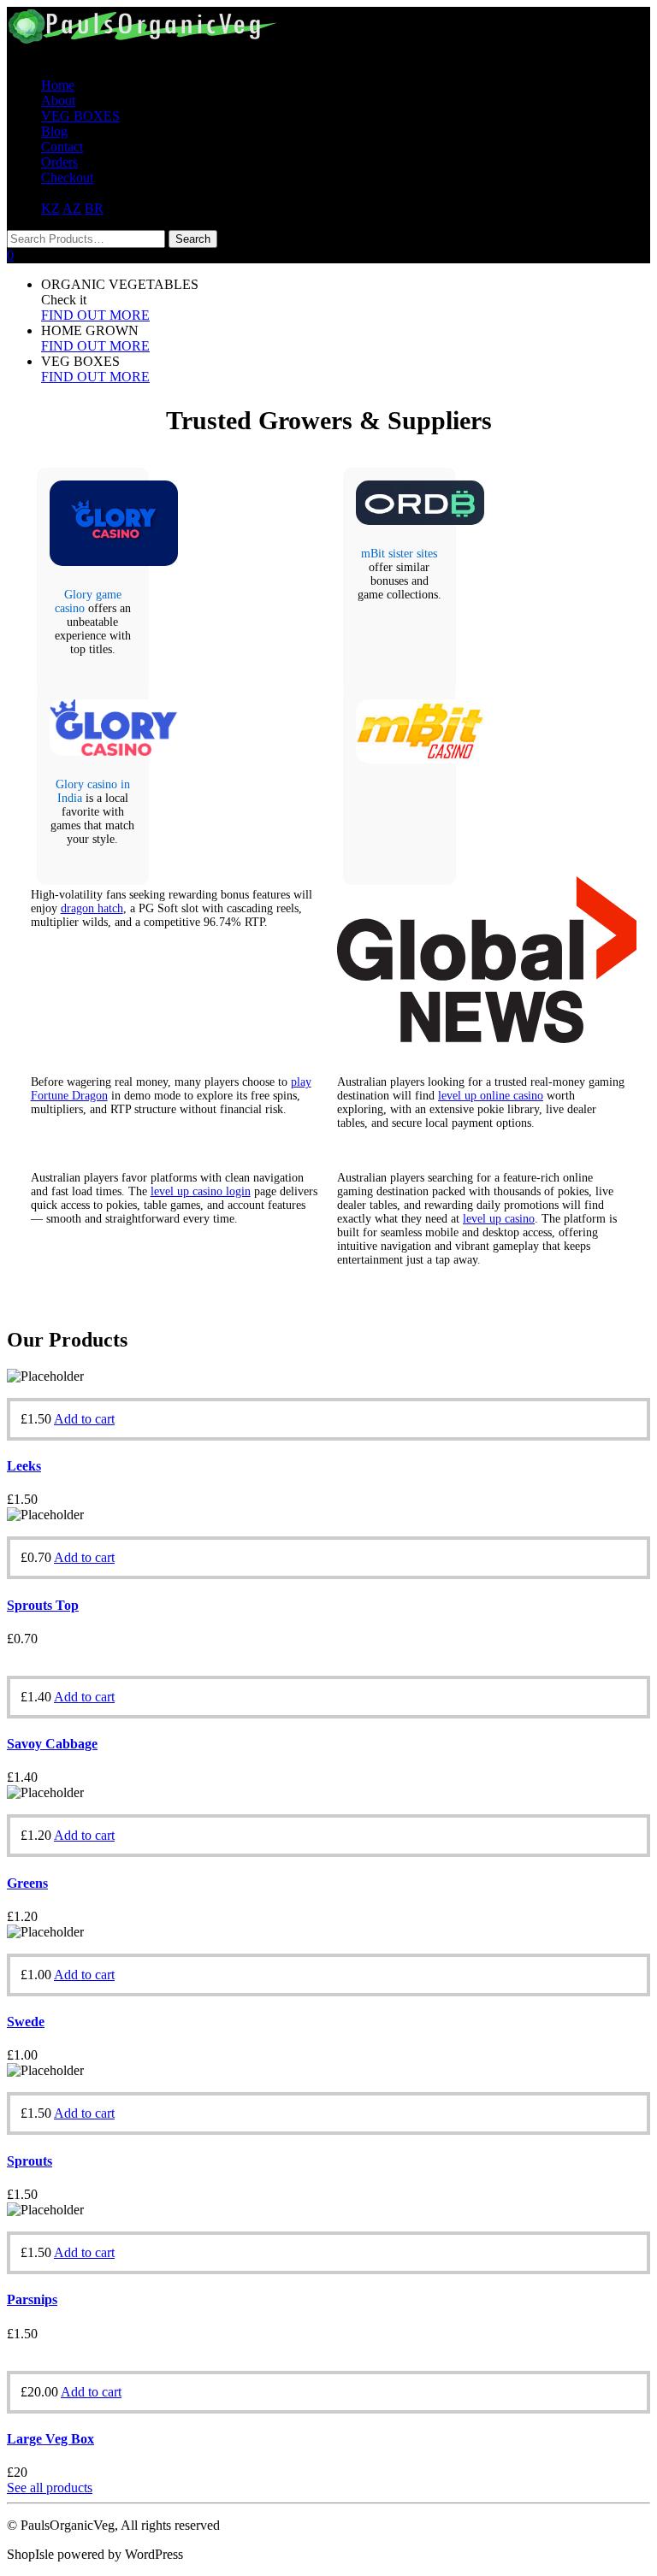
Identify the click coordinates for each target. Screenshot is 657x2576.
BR (94, 208)
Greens (27, 1883)
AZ (72, 208)
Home (58, 85)
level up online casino (491, 1096)
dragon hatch (92, 908)
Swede (26, 2022)
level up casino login (201, 1191)
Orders (59, 162)
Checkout (67, 177)
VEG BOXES (80, 116)
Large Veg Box (50, 2439)
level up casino (499, 1219)
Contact (62, 147)
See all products (50, 2488)
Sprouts (30, 2161)
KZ (50, 208)
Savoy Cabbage (52, 1744)
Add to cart (84, 1419)
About (58, 100)
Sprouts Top (43, 1605)
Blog (54, 131)
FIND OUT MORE (95, 315)
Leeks (24, 1466)
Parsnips (32, 2299)
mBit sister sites (399, 554)
